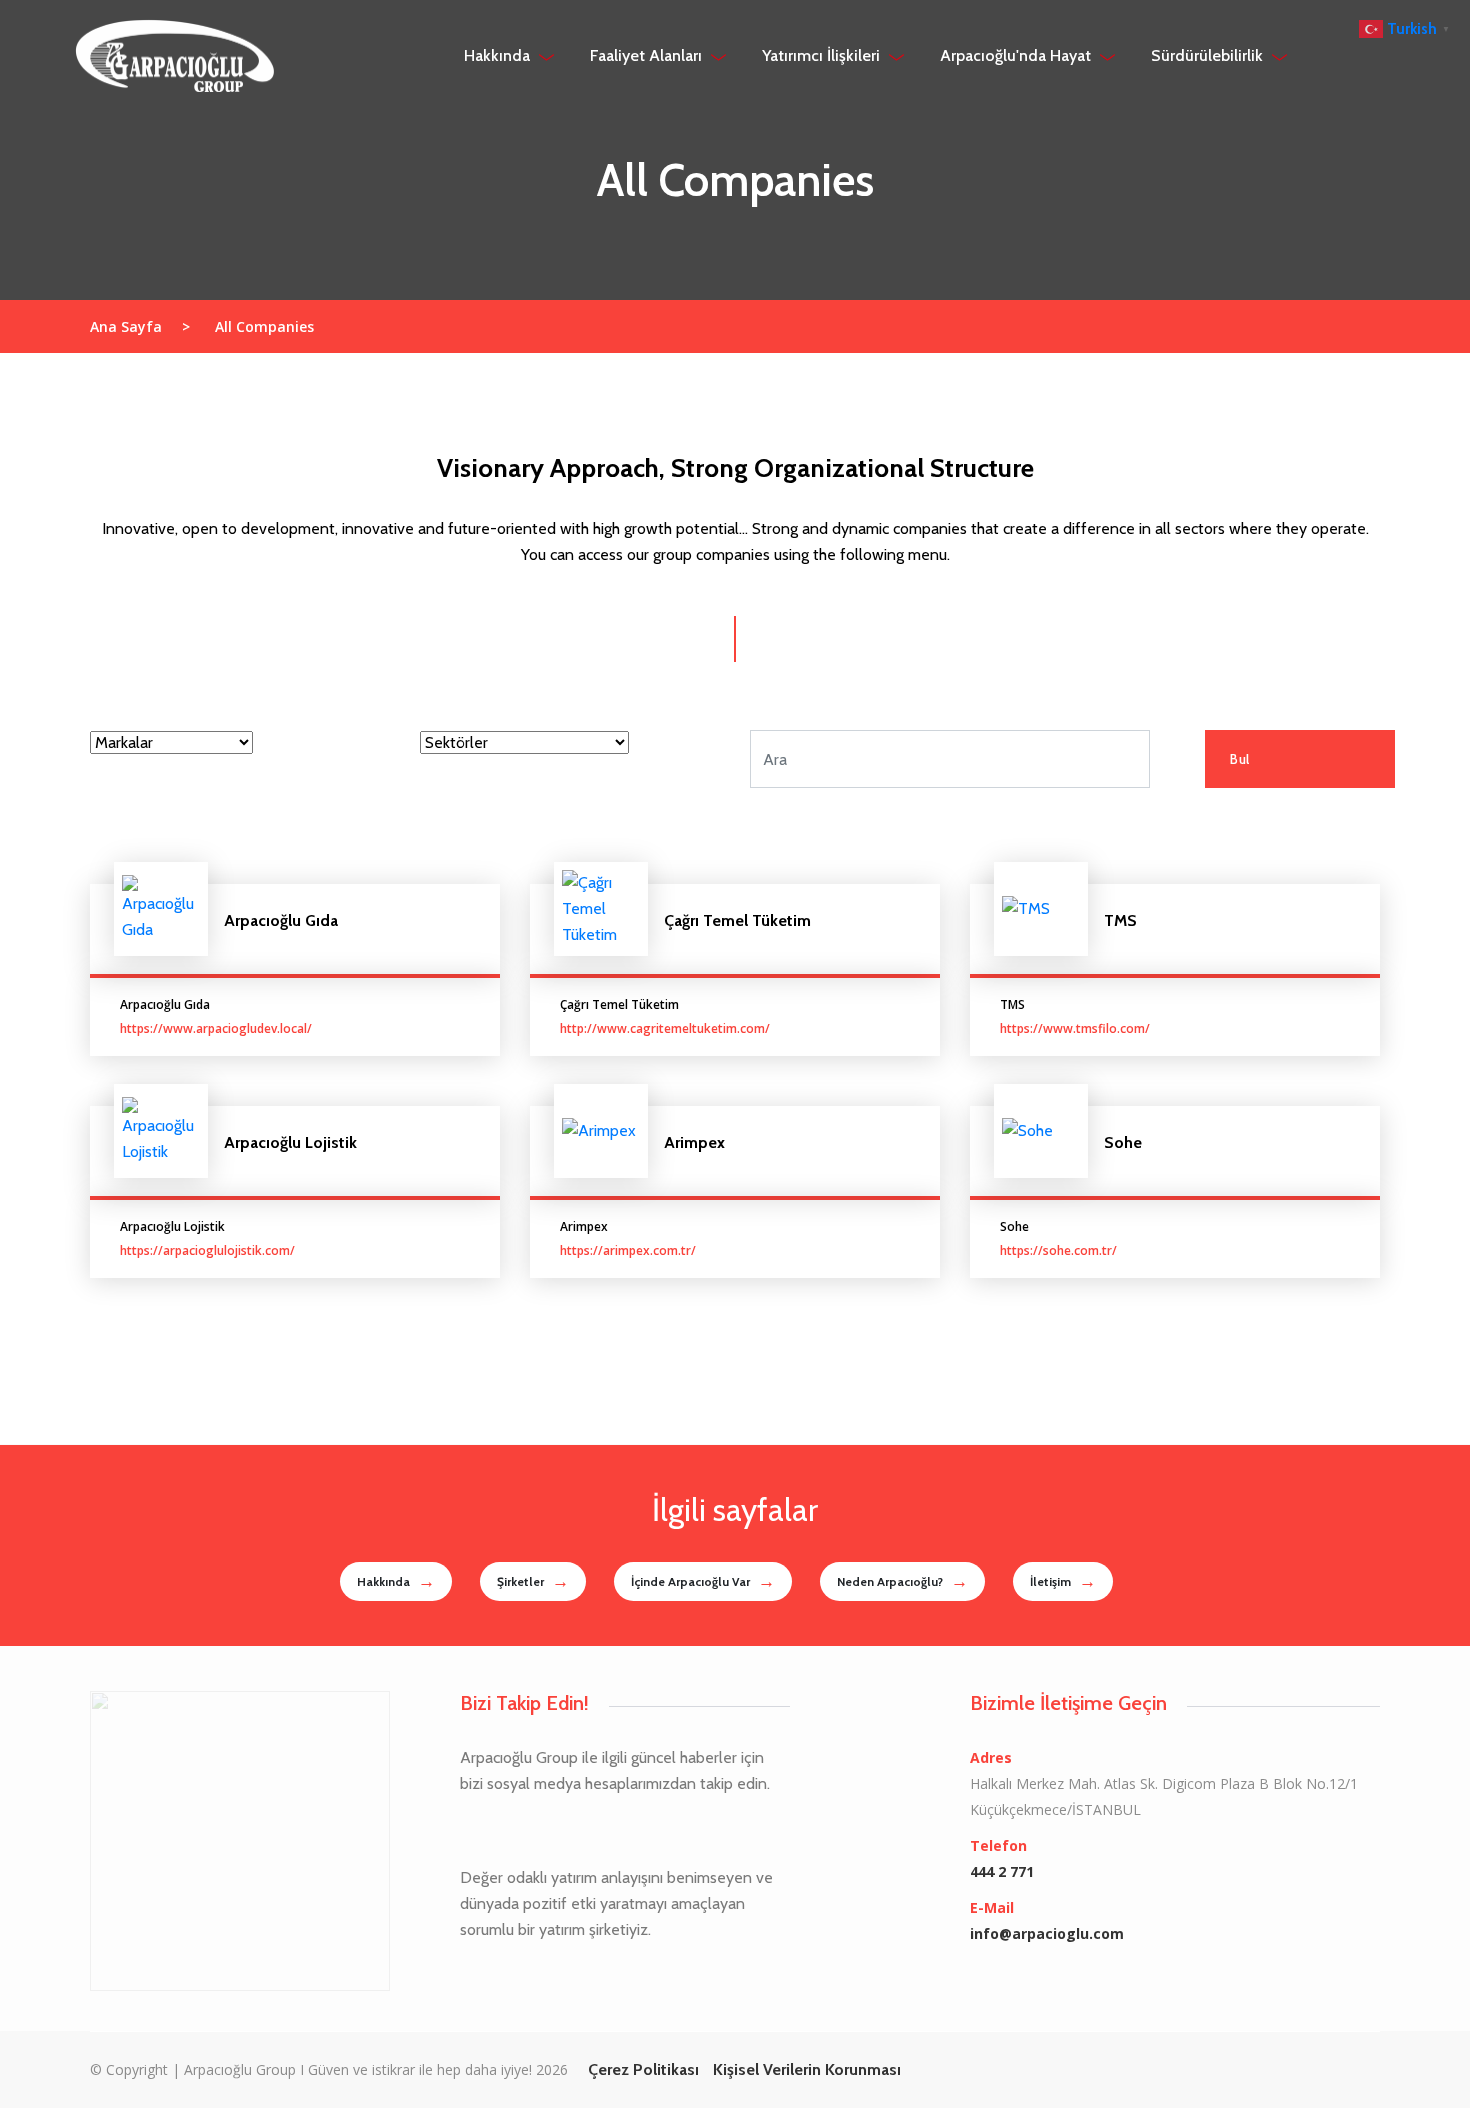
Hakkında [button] (499, 55)
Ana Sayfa (140, 326)
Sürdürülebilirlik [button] (1209, 55)
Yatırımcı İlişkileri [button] (823, 55)
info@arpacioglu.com (1047, 1933)
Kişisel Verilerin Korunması (807, 2069)
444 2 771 (1002, 1871)
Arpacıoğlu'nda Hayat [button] (1017, 55)
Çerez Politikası (643, 2069)
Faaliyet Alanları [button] (648, 55)
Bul (1240, 759)
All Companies (264, 326)
